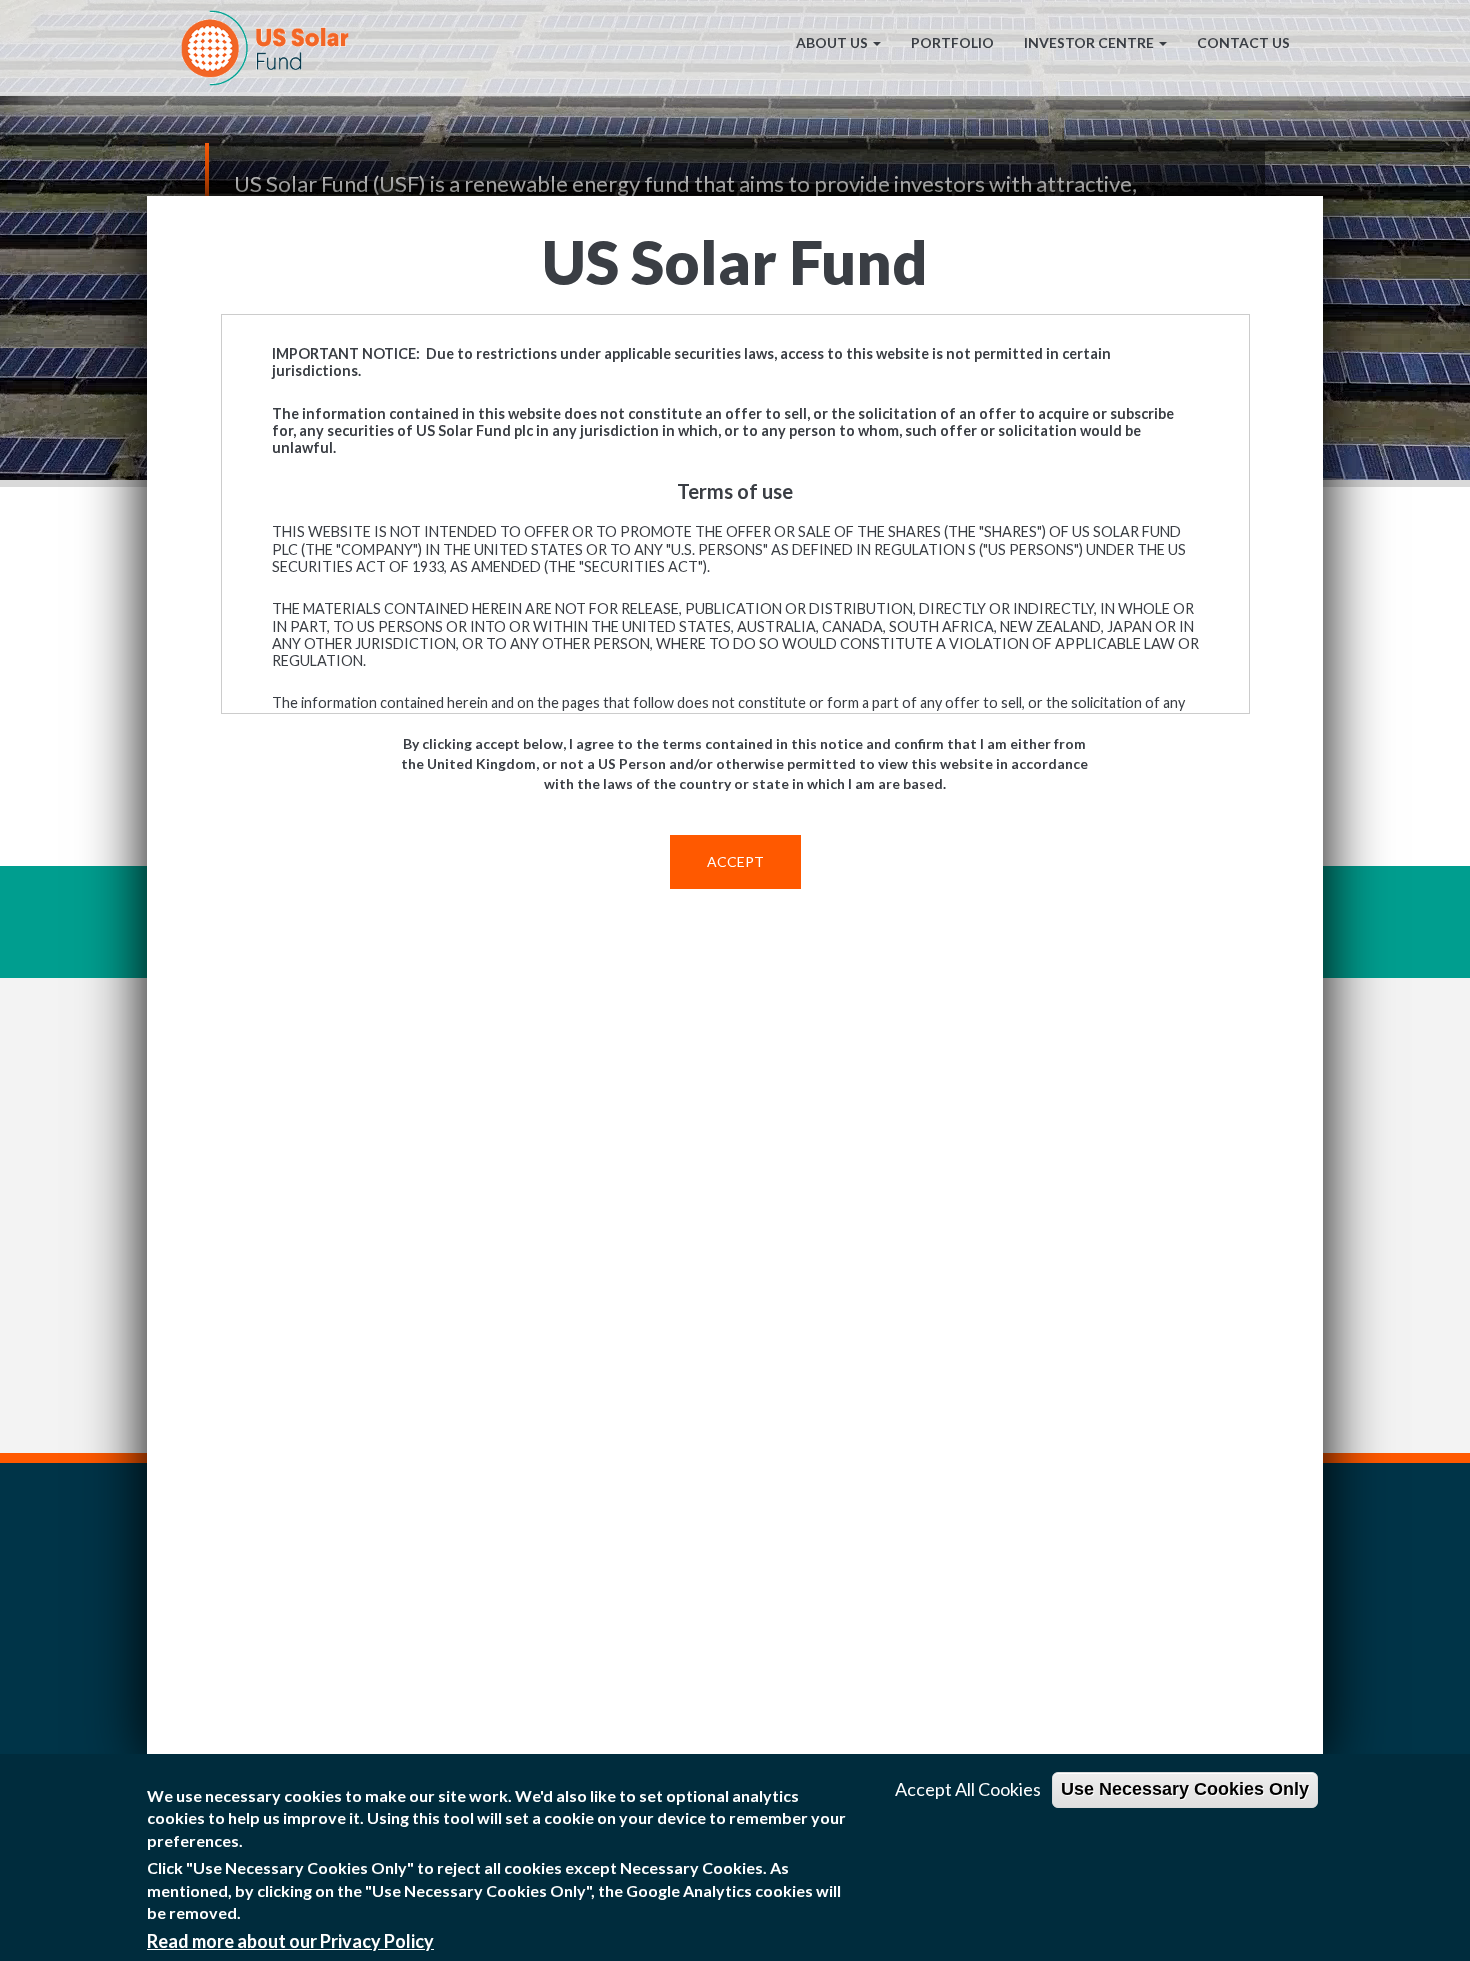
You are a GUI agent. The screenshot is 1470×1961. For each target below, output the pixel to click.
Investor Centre (1089, 42)
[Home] (272, 48)
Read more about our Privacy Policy (290, 1941)
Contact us (1243, 42)
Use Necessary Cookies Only (1185, 1789)
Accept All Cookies (968, 1789)
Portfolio (952, 42)
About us (832, 42)
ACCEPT (735, 861)
